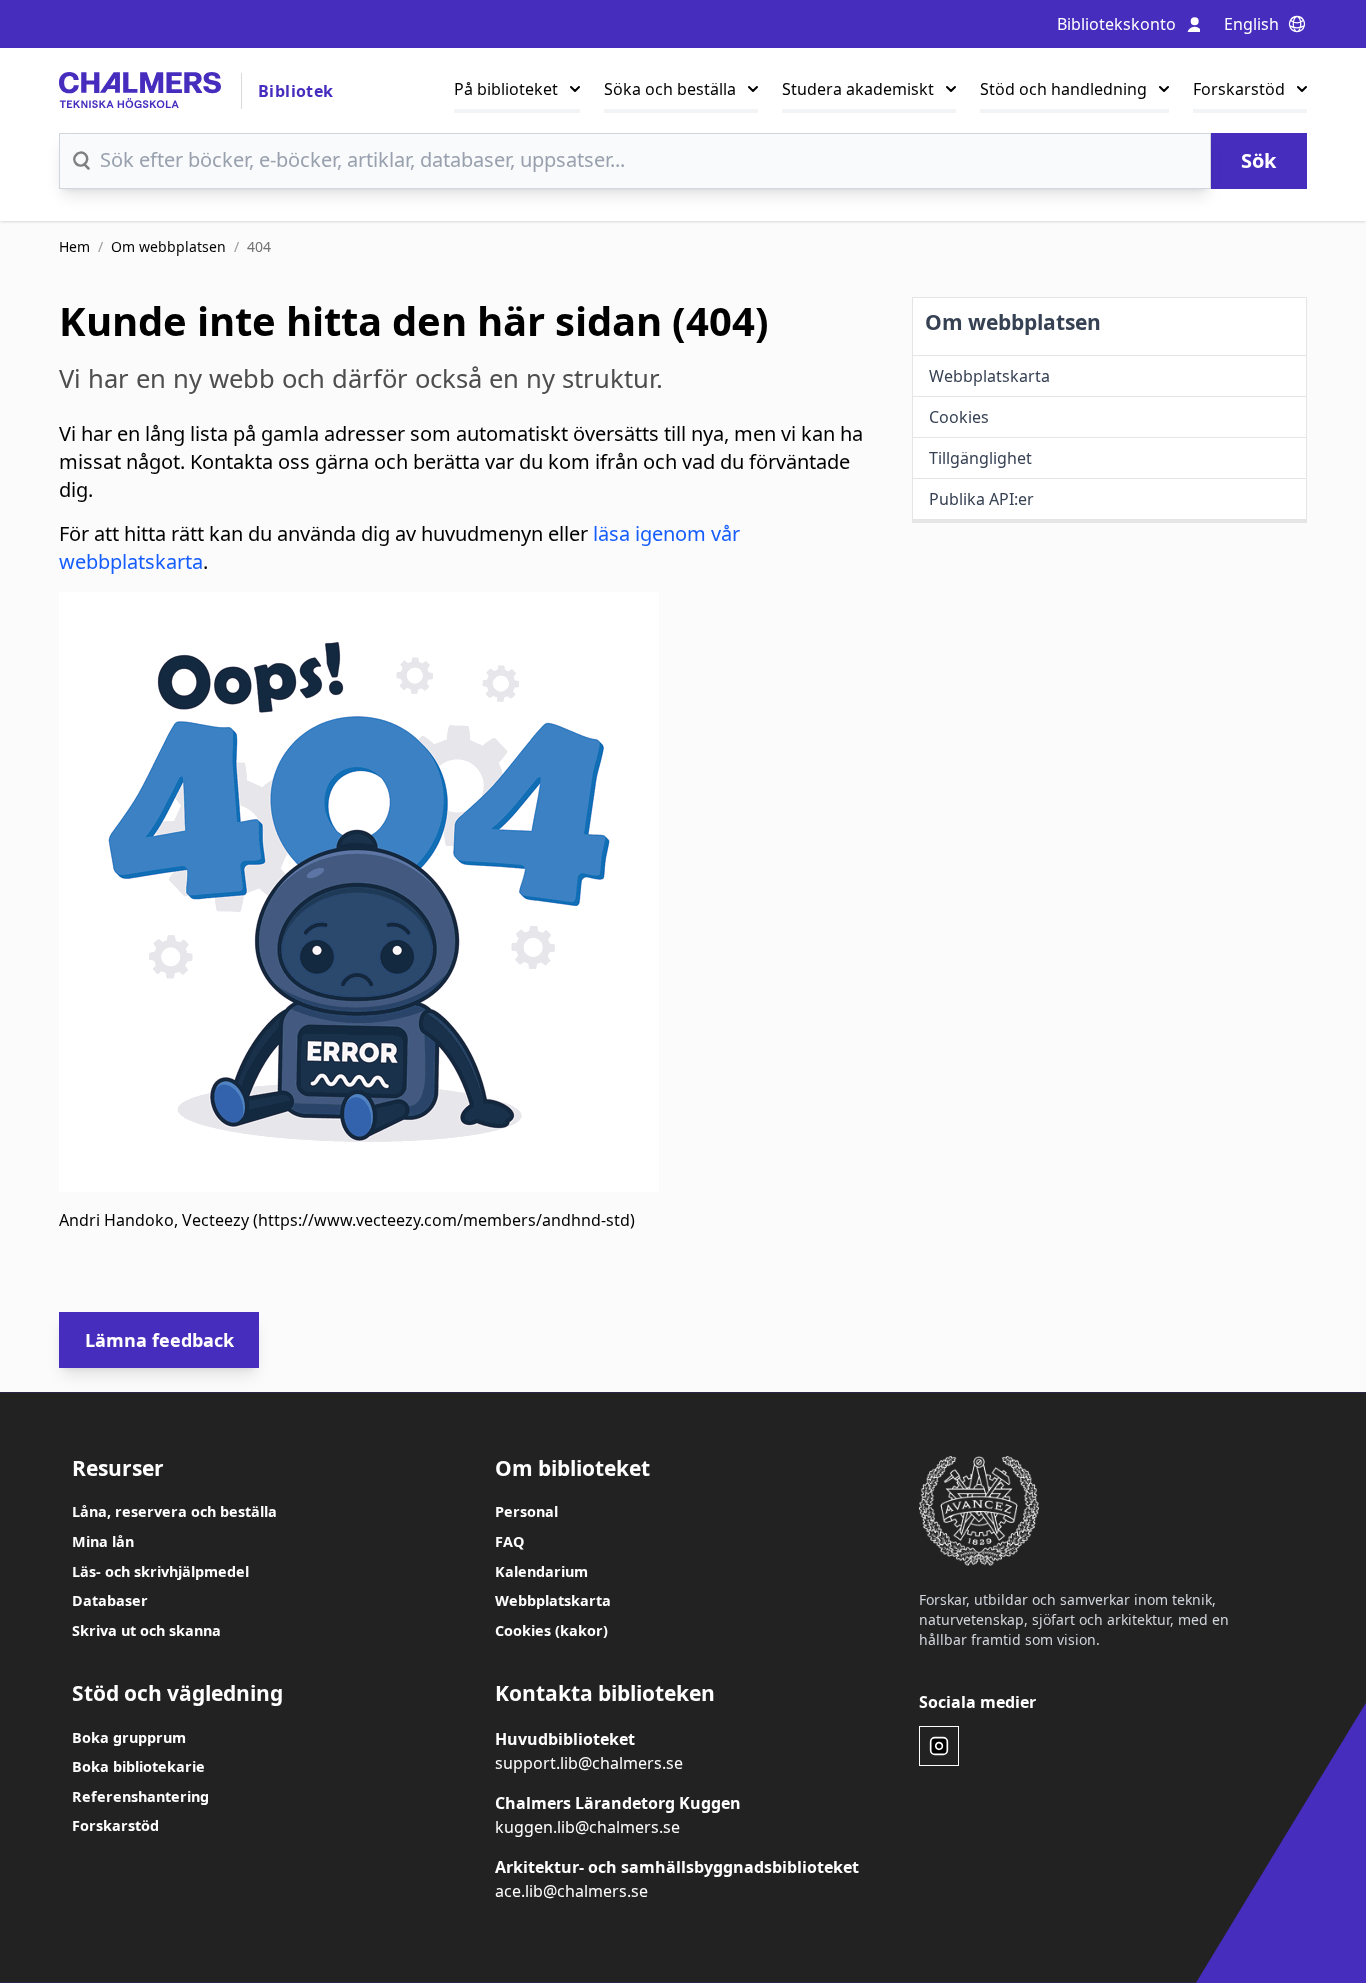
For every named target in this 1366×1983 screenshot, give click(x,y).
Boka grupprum (129, 1737)
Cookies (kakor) (551, 1630)
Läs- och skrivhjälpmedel (160, 1571)
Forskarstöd (1239, 89)
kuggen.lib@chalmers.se (587, 1827)
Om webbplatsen (168, 246)
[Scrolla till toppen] (1302, 1931)
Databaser (110, 1600)
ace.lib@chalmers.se (571, 1891)
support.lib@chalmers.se (589, 1763)
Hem (74, 246)
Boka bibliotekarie (138, 1766)
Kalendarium (541, 1571)
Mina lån (103, 1541)
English (1251, 24)
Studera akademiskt (858, 89)
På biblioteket (506, 89)
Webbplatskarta (553, 1600)
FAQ (509, 1541)
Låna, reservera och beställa (174, 1511)
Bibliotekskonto (1116, 24)
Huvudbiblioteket (565, 1739)
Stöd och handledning (1063, 89)
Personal (526, 1511)
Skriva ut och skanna (146, 1630)
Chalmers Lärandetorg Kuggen (618, 1803)
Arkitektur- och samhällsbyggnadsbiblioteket (677, 1867)
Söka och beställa (670, 89)
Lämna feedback (159, 1340)
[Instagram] (939, 1746)
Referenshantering (140, 1796)
